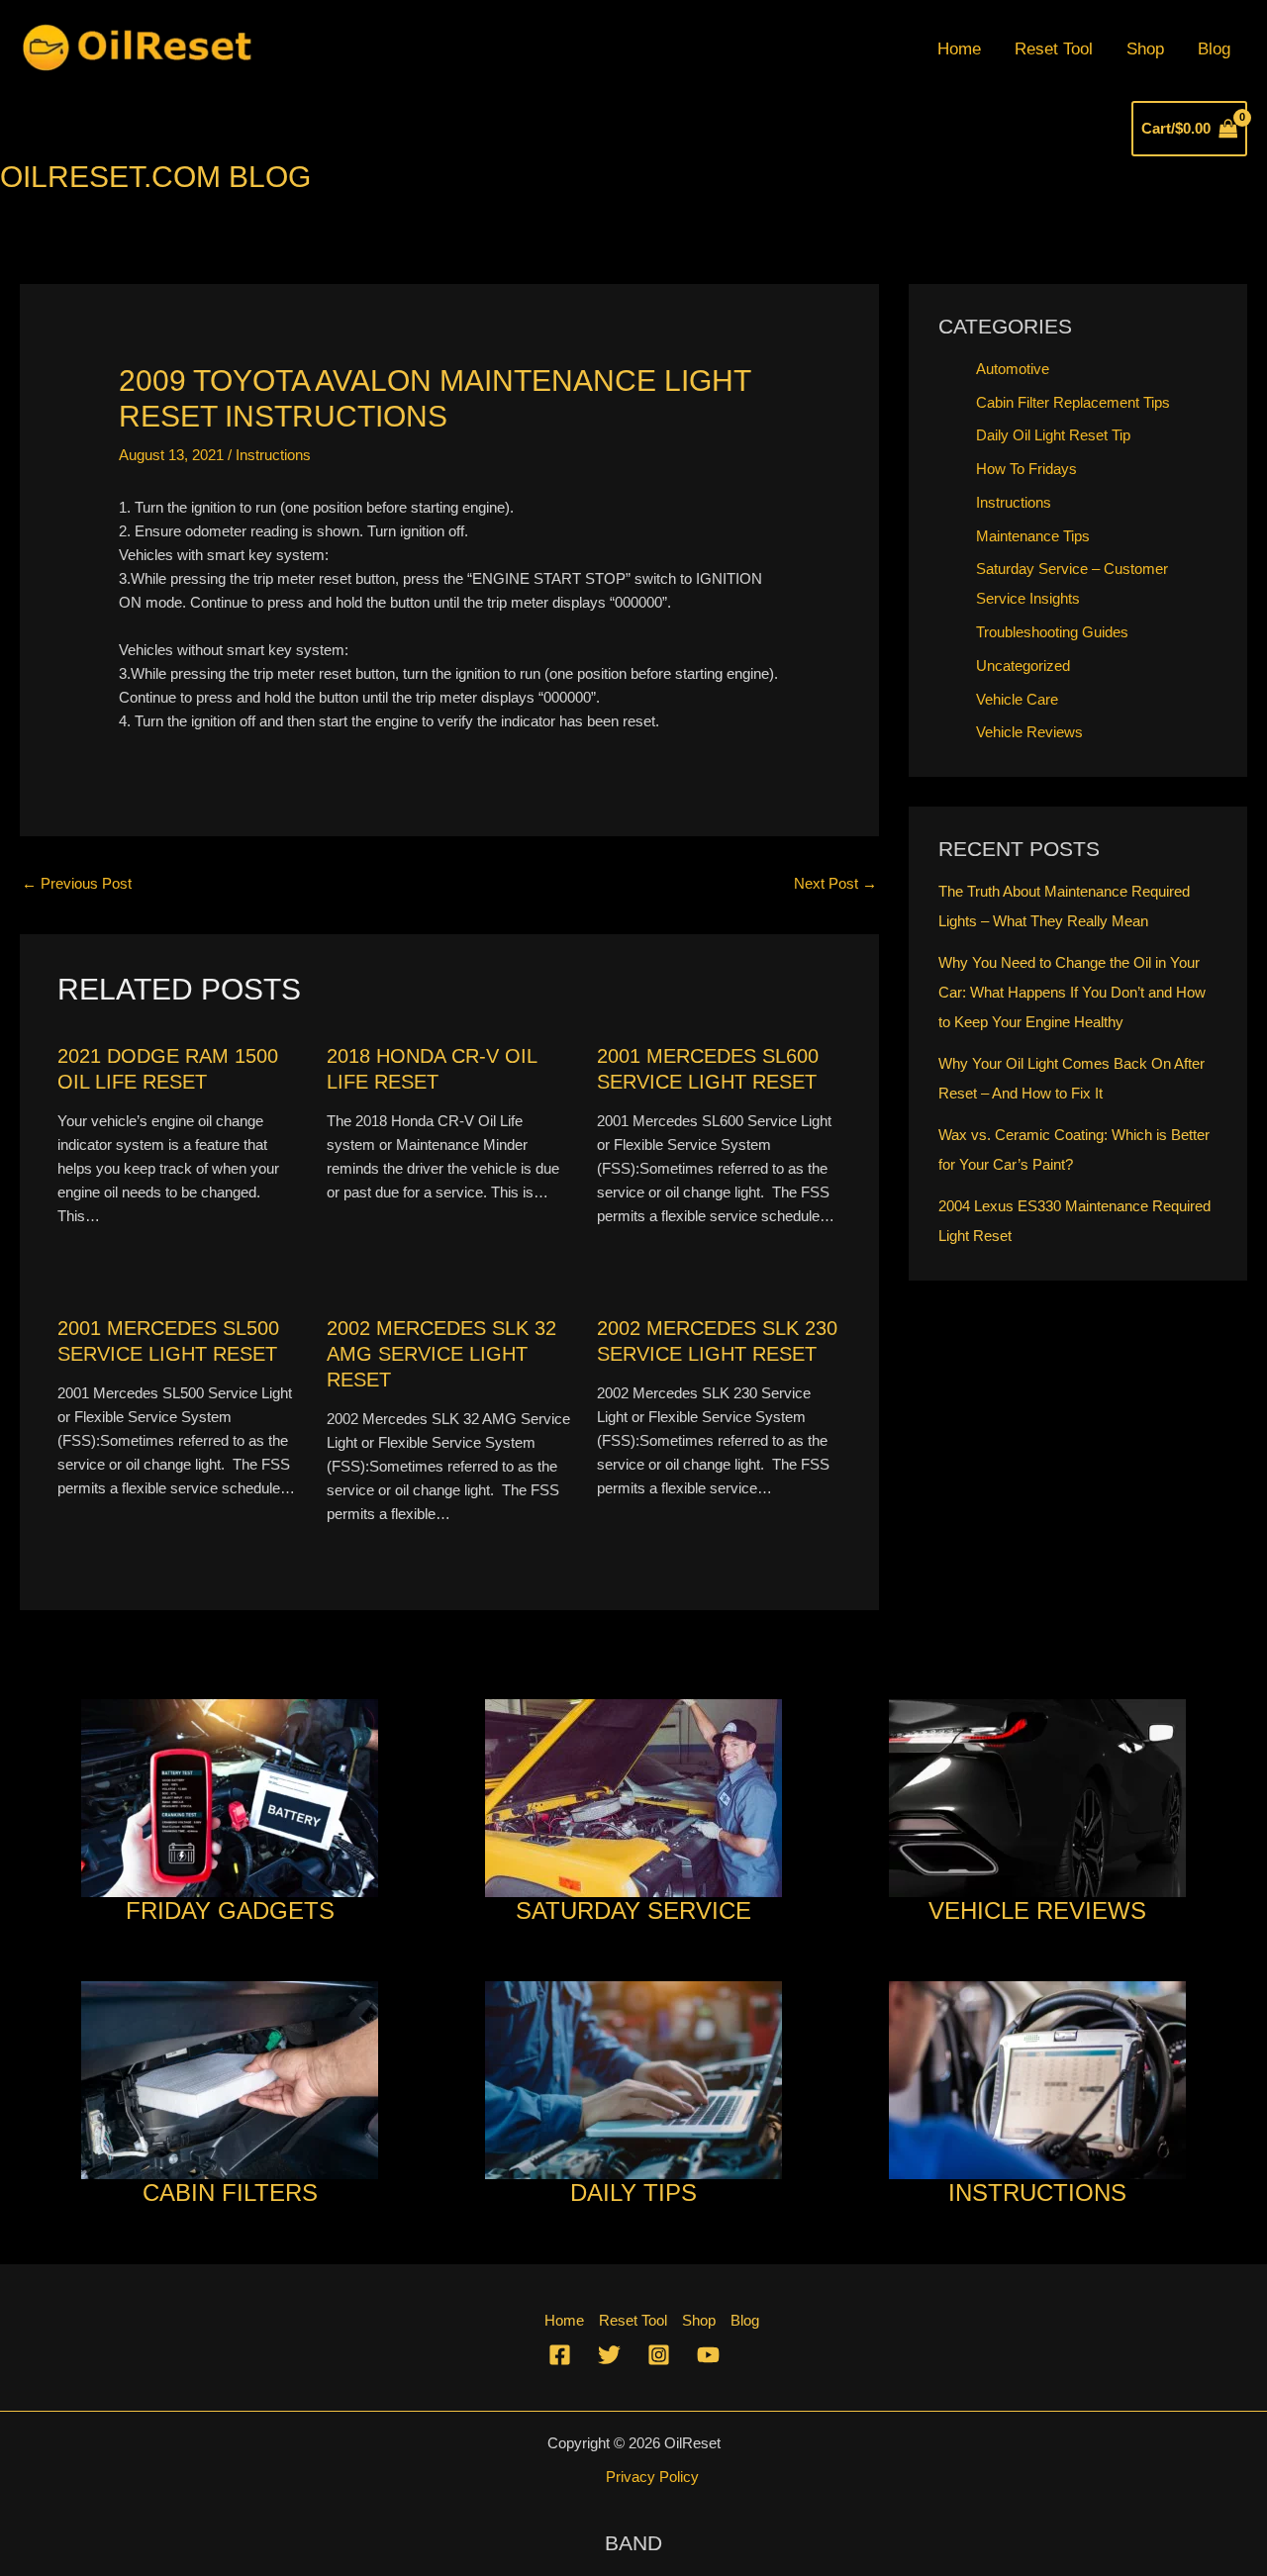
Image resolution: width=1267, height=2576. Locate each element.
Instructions (273, 455)
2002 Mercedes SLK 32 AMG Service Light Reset (441, 1354)
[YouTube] (708, 2355)
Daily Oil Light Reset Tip (1053, 435)
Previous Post (77, 883)
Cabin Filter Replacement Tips (1073, 402)
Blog (1214, 49)
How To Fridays (1026, 469)
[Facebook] (560, 2355)
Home (959, 49)
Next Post (835, 883)
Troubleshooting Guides (1052, 632)
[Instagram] (659, 2355)
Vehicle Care (1017, 699)
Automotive (1013, 369)
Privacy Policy (652, 2477)
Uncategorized (1023, 666)
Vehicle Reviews (1029, 732)
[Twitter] (609, 2355)
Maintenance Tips (1033, 536)
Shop (1145, 49)
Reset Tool (1054, 49)
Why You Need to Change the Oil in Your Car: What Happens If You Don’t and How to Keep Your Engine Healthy (1072, 992)
